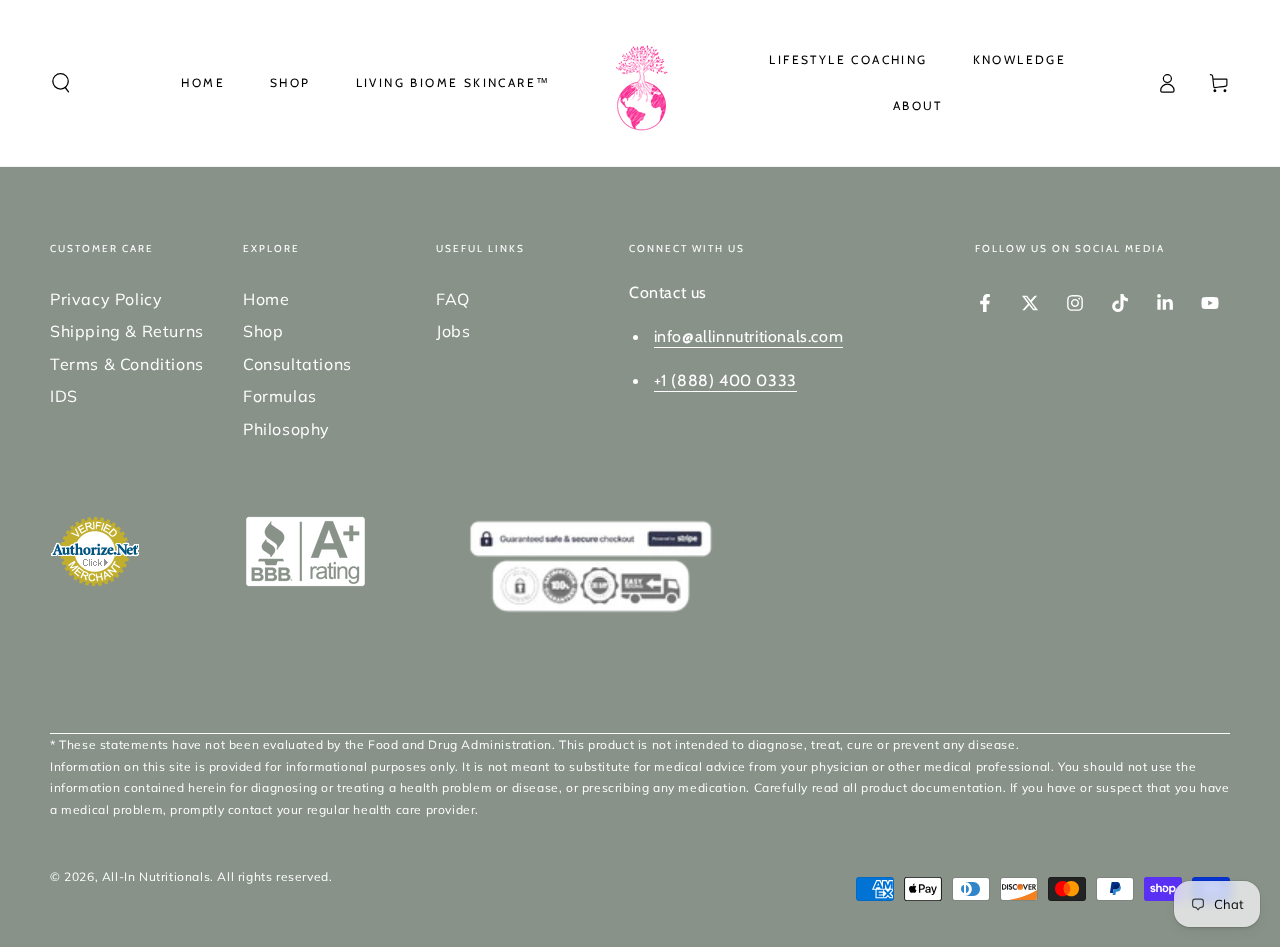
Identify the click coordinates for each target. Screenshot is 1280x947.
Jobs (453, 331)
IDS (64, 396)
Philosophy (286, 429)
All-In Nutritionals (156, 876)
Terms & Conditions (127, 364)
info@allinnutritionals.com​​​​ (749, 336)
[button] (61, 83)
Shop (263, 331)
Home (266, 299)
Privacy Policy (106, 299)
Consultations (297, 364)
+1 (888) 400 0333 (725, 380)
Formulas (280, 396)
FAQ (453, 299)
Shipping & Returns (127, 331)
